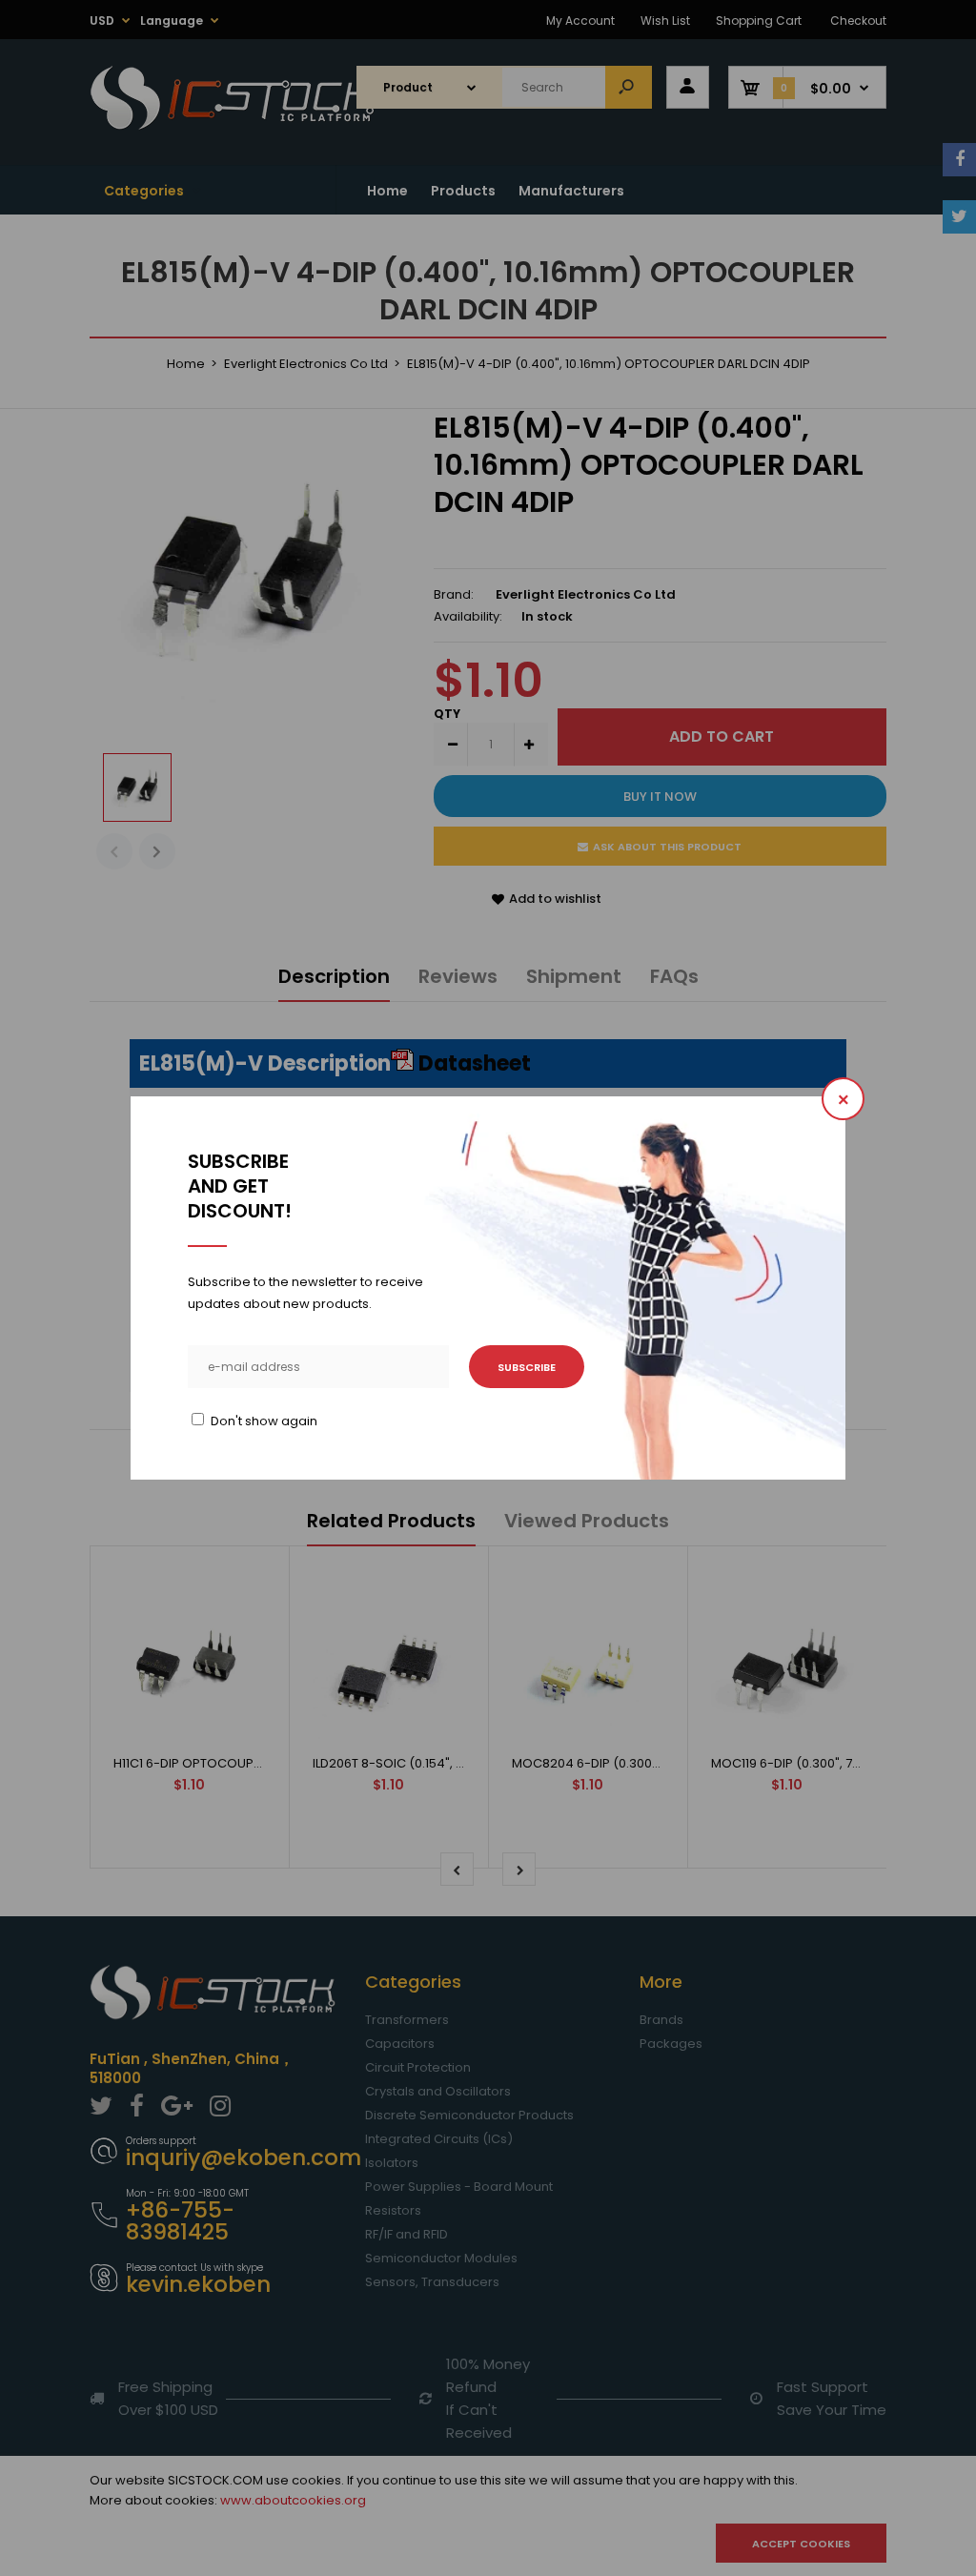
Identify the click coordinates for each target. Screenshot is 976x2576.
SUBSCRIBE (527, 1367)
